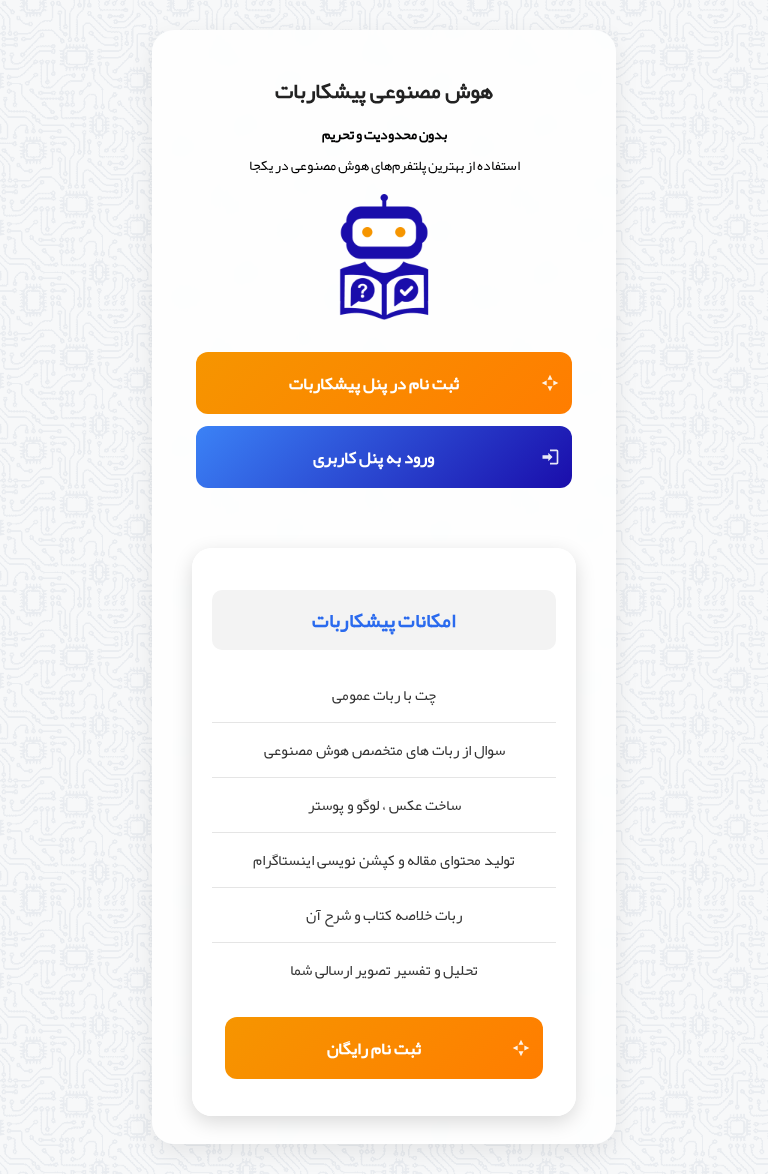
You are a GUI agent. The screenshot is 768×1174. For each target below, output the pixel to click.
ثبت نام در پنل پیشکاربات (374, 383)
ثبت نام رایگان (374, 1048)
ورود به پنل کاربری (373, 457)
